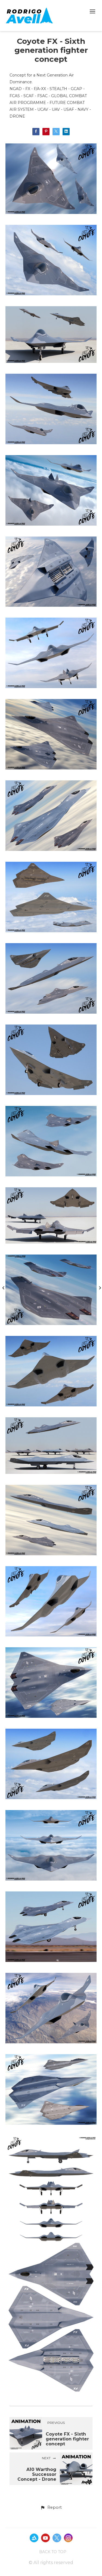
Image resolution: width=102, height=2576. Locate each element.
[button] (51, 2508)
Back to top (53, 2552)
